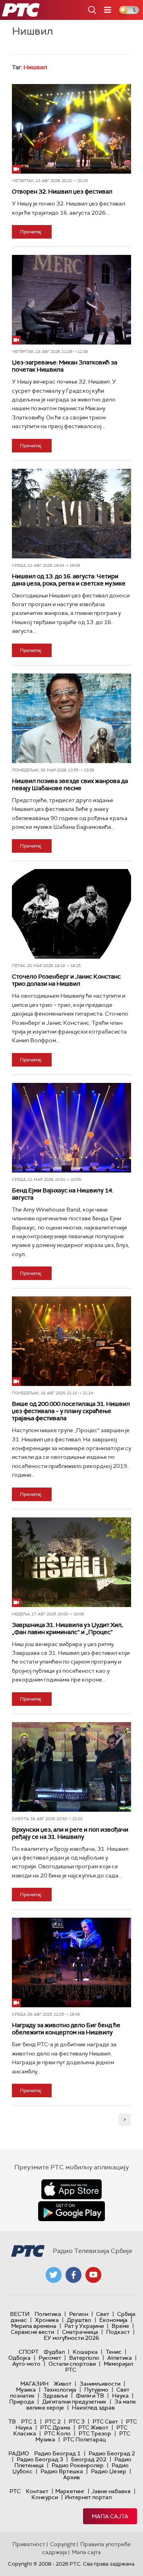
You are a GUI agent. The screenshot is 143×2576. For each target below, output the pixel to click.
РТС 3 (77, 2421)
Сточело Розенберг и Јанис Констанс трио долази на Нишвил (66, 980)
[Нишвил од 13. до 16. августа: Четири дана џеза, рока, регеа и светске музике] (71, 514)
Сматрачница (80, 2332)
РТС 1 (29, 2421)
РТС (15, 2491)
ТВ (12, 2421)
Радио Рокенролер (78, 2465)
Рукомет (50, 2358)
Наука (120, 2396)
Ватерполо (84, 2358)
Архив (71, 2477)
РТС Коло (57, 2433)
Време (120, 2326)
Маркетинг (70, 2491)
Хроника (47, 2320)
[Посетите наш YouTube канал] (93, 2275)
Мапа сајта (110, 2516)
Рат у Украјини (84, 2326)
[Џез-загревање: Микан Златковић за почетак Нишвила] (71, 300)
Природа (22, 2402)
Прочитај (31, 232)
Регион (79, 2314)
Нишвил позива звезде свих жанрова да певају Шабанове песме (70, 785)
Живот (63, 2384)
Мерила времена (34, 2326)
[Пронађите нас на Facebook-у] (73, 2275)
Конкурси (45, 2497)
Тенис (114, 2352)
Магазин (34, 2384)
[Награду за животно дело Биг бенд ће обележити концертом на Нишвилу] (71, 1962)
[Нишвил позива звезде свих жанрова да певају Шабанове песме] (71, 718)
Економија (113, 2320)
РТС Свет (105, 2421)
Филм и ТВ (90, 2396)
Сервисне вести (32, 2332)
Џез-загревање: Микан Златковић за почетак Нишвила (65, 366)
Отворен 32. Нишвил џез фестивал (62, 192)
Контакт (37, 2491)
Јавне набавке (111, 2491)
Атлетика (120, 2358)
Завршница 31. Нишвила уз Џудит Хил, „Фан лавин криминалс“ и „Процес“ (67, 1629)
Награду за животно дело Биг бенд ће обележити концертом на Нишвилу (66, 2029)
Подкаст (118, 2332)
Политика (48, 2314)
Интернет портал (88, 2497)
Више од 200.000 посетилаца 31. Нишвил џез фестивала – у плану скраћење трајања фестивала (71, 1411)
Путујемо (96, 2390)
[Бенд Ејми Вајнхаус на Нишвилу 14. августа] (71, 1128)
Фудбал (54, 2352)
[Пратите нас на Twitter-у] (54, 2275)
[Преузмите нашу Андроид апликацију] (71, 2211)
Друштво (79, 2320)
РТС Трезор (95, 2433)
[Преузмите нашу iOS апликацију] (71, 2189)
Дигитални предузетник (74, 2402)
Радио (19, 2453)
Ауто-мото (26, 2364)
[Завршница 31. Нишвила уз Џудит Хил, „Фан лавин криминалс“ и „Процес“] (71, 1562)
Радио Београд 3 (40, 2459)
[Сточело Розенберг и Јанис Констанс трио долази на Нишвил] (71, 914)
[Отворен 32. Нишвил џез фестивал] (71, 129)
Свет (103, 2314)
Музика (26, 2390)
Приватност (29, 2544)
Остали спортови (72, 2364)
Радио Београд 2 (112, 2453)
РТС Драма (55, 2427)
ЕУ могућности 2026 (71, 2338)
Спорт (29, 2352)
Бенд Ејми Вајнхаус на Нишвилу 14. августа (63, 1194)
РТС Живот (93, 2427)
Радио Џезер (109, 2471)
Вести (20, 2314)
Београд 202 (89, 2459)
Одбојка (19, 2358)
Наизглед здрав (93, 2408)
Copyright (63, 2544)
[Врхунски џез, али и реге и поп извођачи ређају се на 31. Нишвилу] (71, 1767)
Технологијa (60, 2390)
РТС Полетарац (84, 2439)
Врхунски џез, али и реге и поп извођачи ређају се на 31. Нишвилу (70, 1833)
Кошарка (85, 2352)
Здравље (55, 2396)
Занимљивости (100, 2384)
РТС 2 (53, 2421)
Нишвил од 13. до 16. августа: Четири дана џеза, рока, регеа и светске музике (69, 580)
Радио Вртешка (62, 2471)
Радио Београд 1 (57, 2453)
